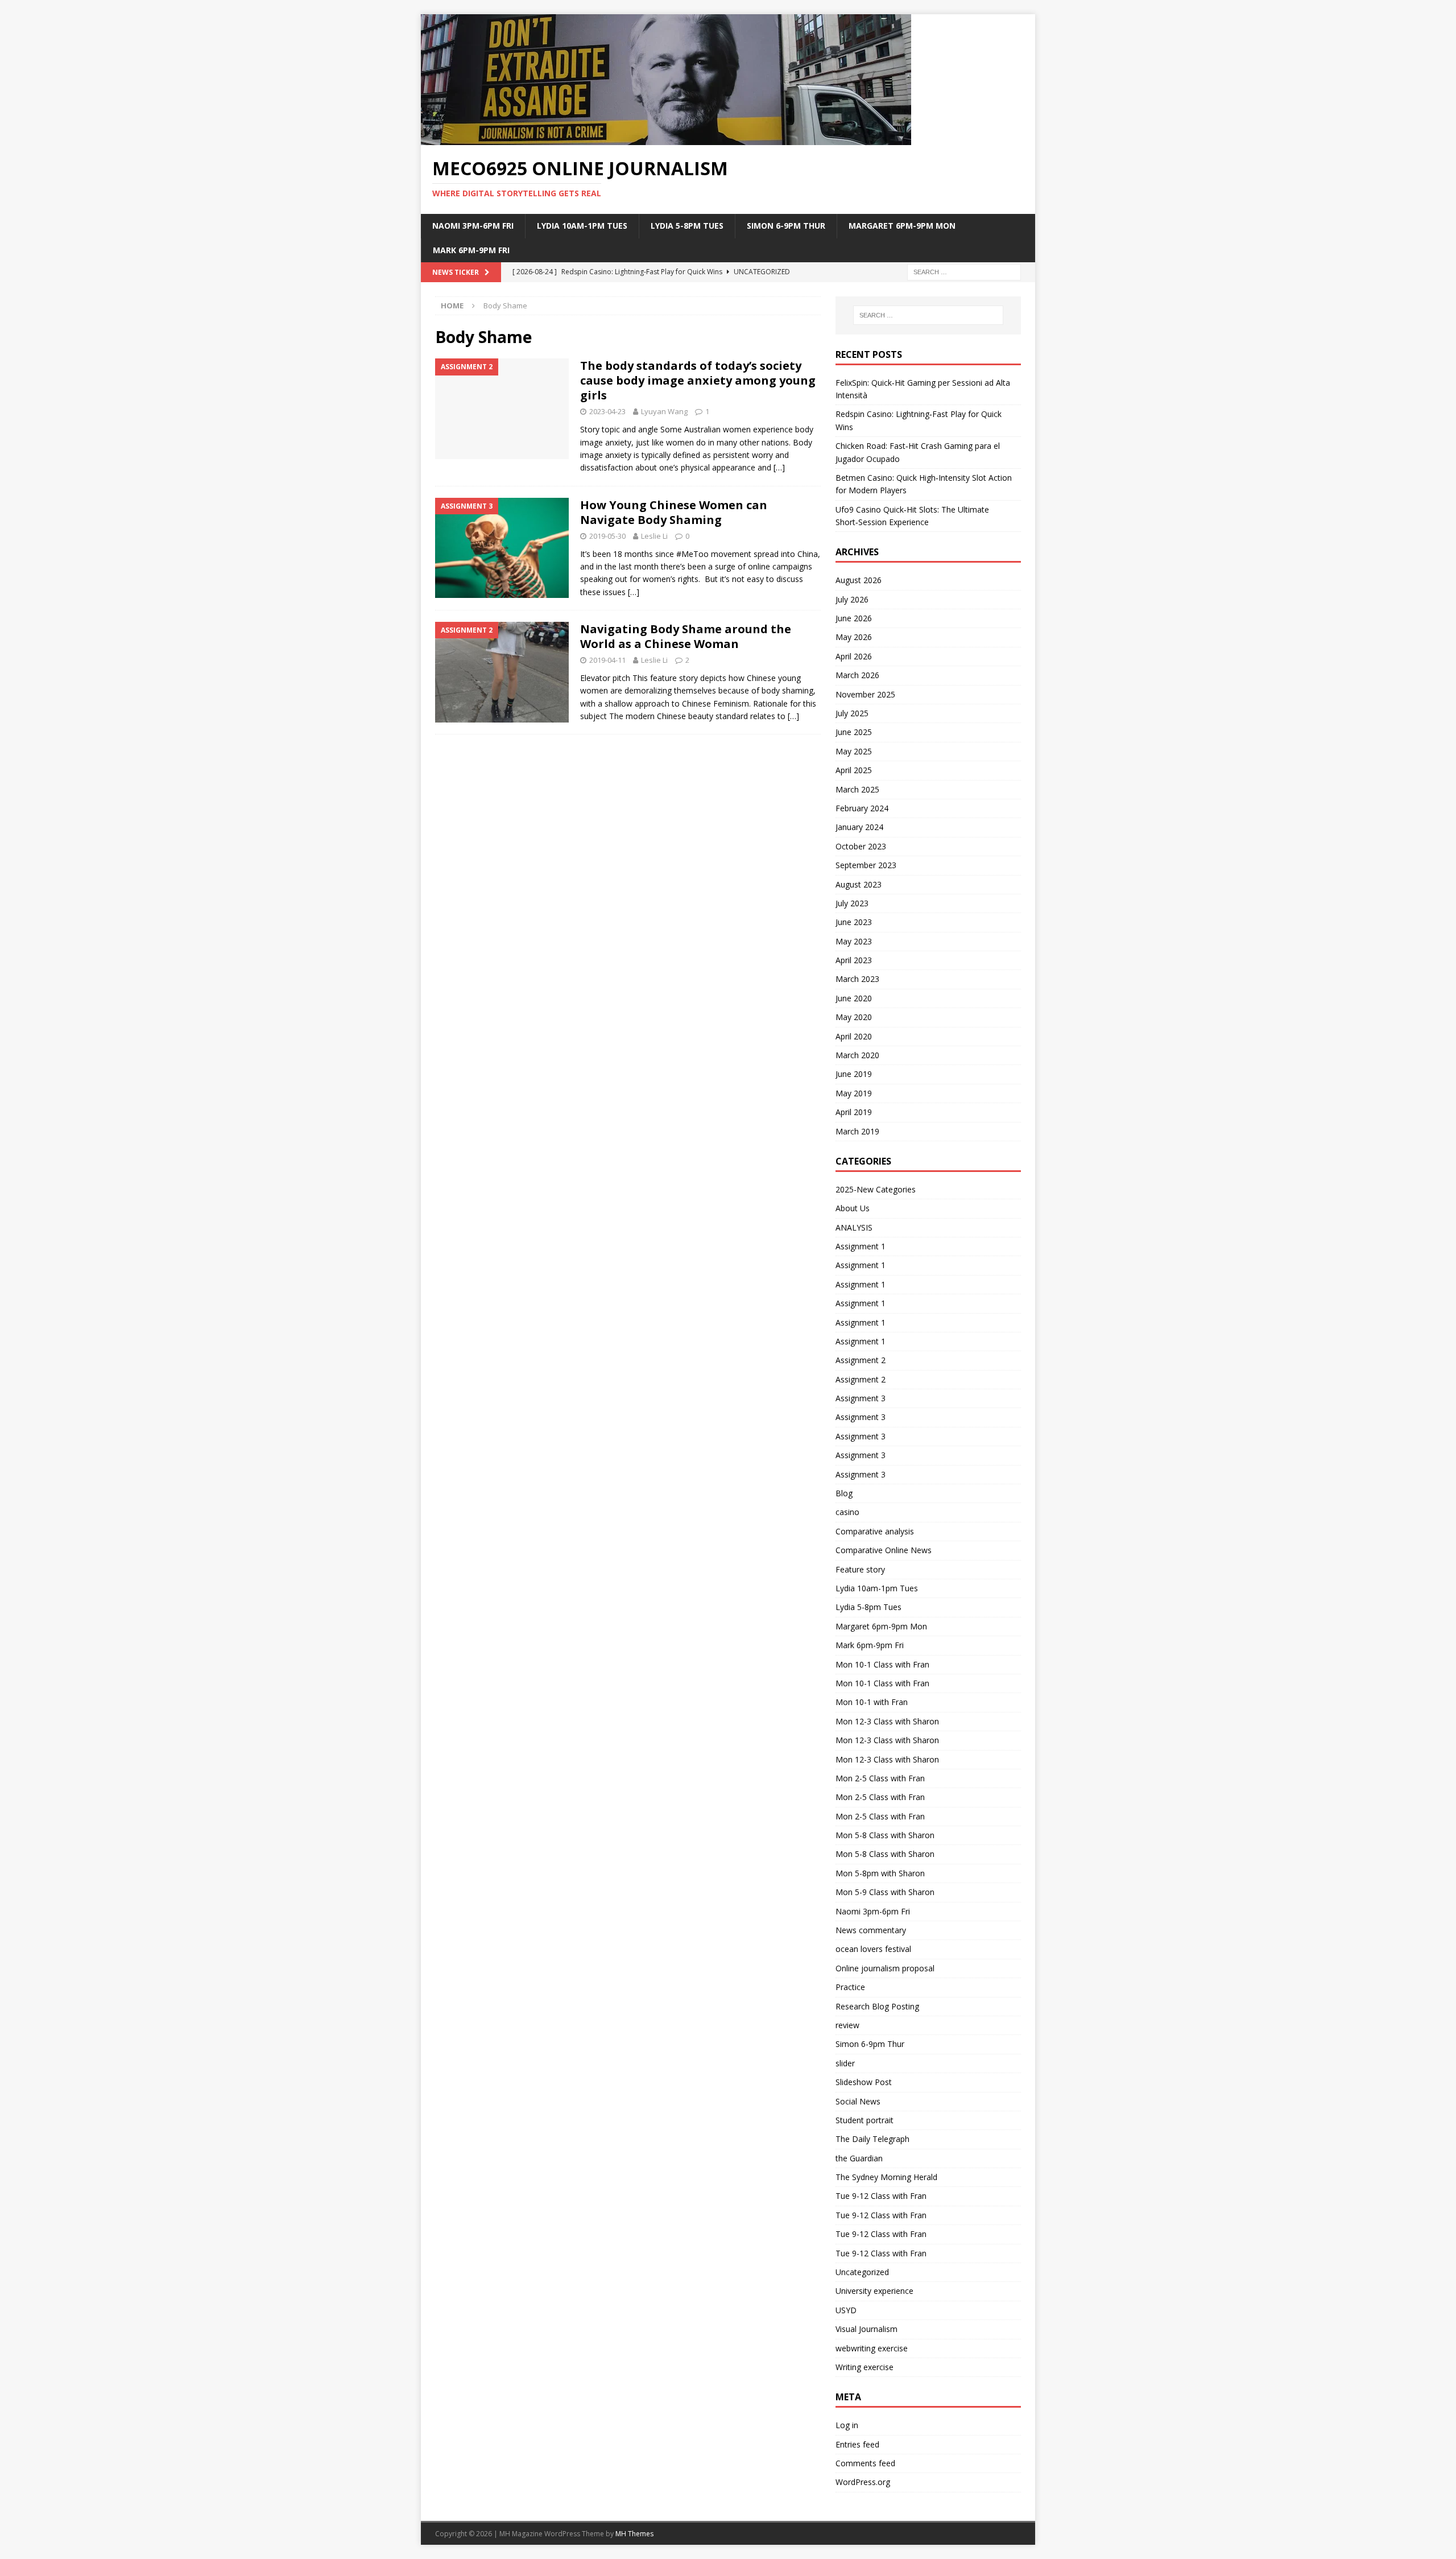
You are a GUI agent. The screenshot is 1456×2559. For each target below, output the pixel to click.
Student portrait (864, 2120)
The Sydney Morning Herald (886, 2177)
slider (845, 2063)
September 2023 (866, 865)
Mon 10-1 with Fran (872, 1702)
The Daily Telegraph (872, 2139)
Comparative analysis (875, 1531)
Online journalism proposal (885, 1968)
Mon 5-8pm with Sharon (880, 1873)
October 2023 (861, 846)
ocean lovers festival (873, 1949)
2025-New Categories (876, 1189)
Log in (847, 2425)
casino (847, 1512)
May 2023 (854, 941)
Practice (850, 1987)
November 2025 (865, 694)
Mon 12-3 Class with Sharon (887, 1721)
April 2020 (854, 1036)
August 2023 (859, 884)
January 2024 (859, 827)
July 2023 (852, 903)
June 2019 (854, 1074)
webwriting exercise (872, 2348)
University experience (874, 2291)
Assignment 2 (861, 1360)
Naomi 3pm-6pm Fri (473, 226)
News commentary (871, 1930)
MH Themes (634, 2534)
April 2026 (854, 656)
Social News (858, 2101)
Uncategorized (862, 2272)
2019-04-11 (607, 660)
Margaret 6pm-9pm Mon (902, 226)
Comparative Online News (884, 1550)
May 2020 (854, 1017)
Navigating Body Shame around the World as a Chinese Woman (686, 636)
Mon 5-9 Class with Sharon (885, 1892)
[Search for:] (964, 271)
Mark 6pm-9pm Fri (471, 250)
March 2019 (857, 1131)
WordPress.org (863, 2482)
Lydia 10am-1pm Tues (582, 226)
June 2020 (854, 998)
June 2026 (854, 618)
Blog (844, 1493)
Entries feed (857, 2444)
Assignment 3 (861, 1398)
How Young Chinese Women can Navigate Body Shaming (674, 512)
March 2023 (857, 979)
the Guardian (859, 2158)
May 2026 (854, 637)
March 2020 (857, 1055)
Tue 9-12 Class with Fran (881, 2196)
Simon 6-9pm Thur (786, 226)
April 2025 (854, 770)
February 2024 (862, 808)
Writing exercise (864, 2367)
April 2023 (854, 960)
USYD (846, 2310)
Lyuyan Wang (664, 411)
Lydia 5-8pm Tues (687, 226)
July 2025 (852, 713)
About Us (853, 1208)
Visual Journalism (866, 2329)
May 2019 (854, 1093)
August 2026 (859, 580)
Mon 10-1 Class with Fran (882, 1664)
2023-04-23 (607, 411)
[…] (779, 467)
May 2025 (854, 751)
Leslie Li (654, 536)
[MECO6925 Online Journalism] (666, 139)
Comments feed (865, 2463)
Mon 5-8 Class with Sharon (885, 1835)
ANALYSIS (854, 1227)
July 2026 (852, 599)
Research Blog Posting (877, 2006)
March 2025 (857, 789)
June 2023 (854, 922)
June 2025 (854, 732)
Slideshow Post (864, 2082)
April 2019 (854, 1112)
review (847, 2025)
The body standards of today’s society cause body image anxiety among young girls (698, 380)
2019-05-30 (607, 536)
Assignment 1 (861, 1246)
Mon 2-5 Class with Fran (880, 1778)
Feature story (860, 1569)
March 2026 (857, 675)
